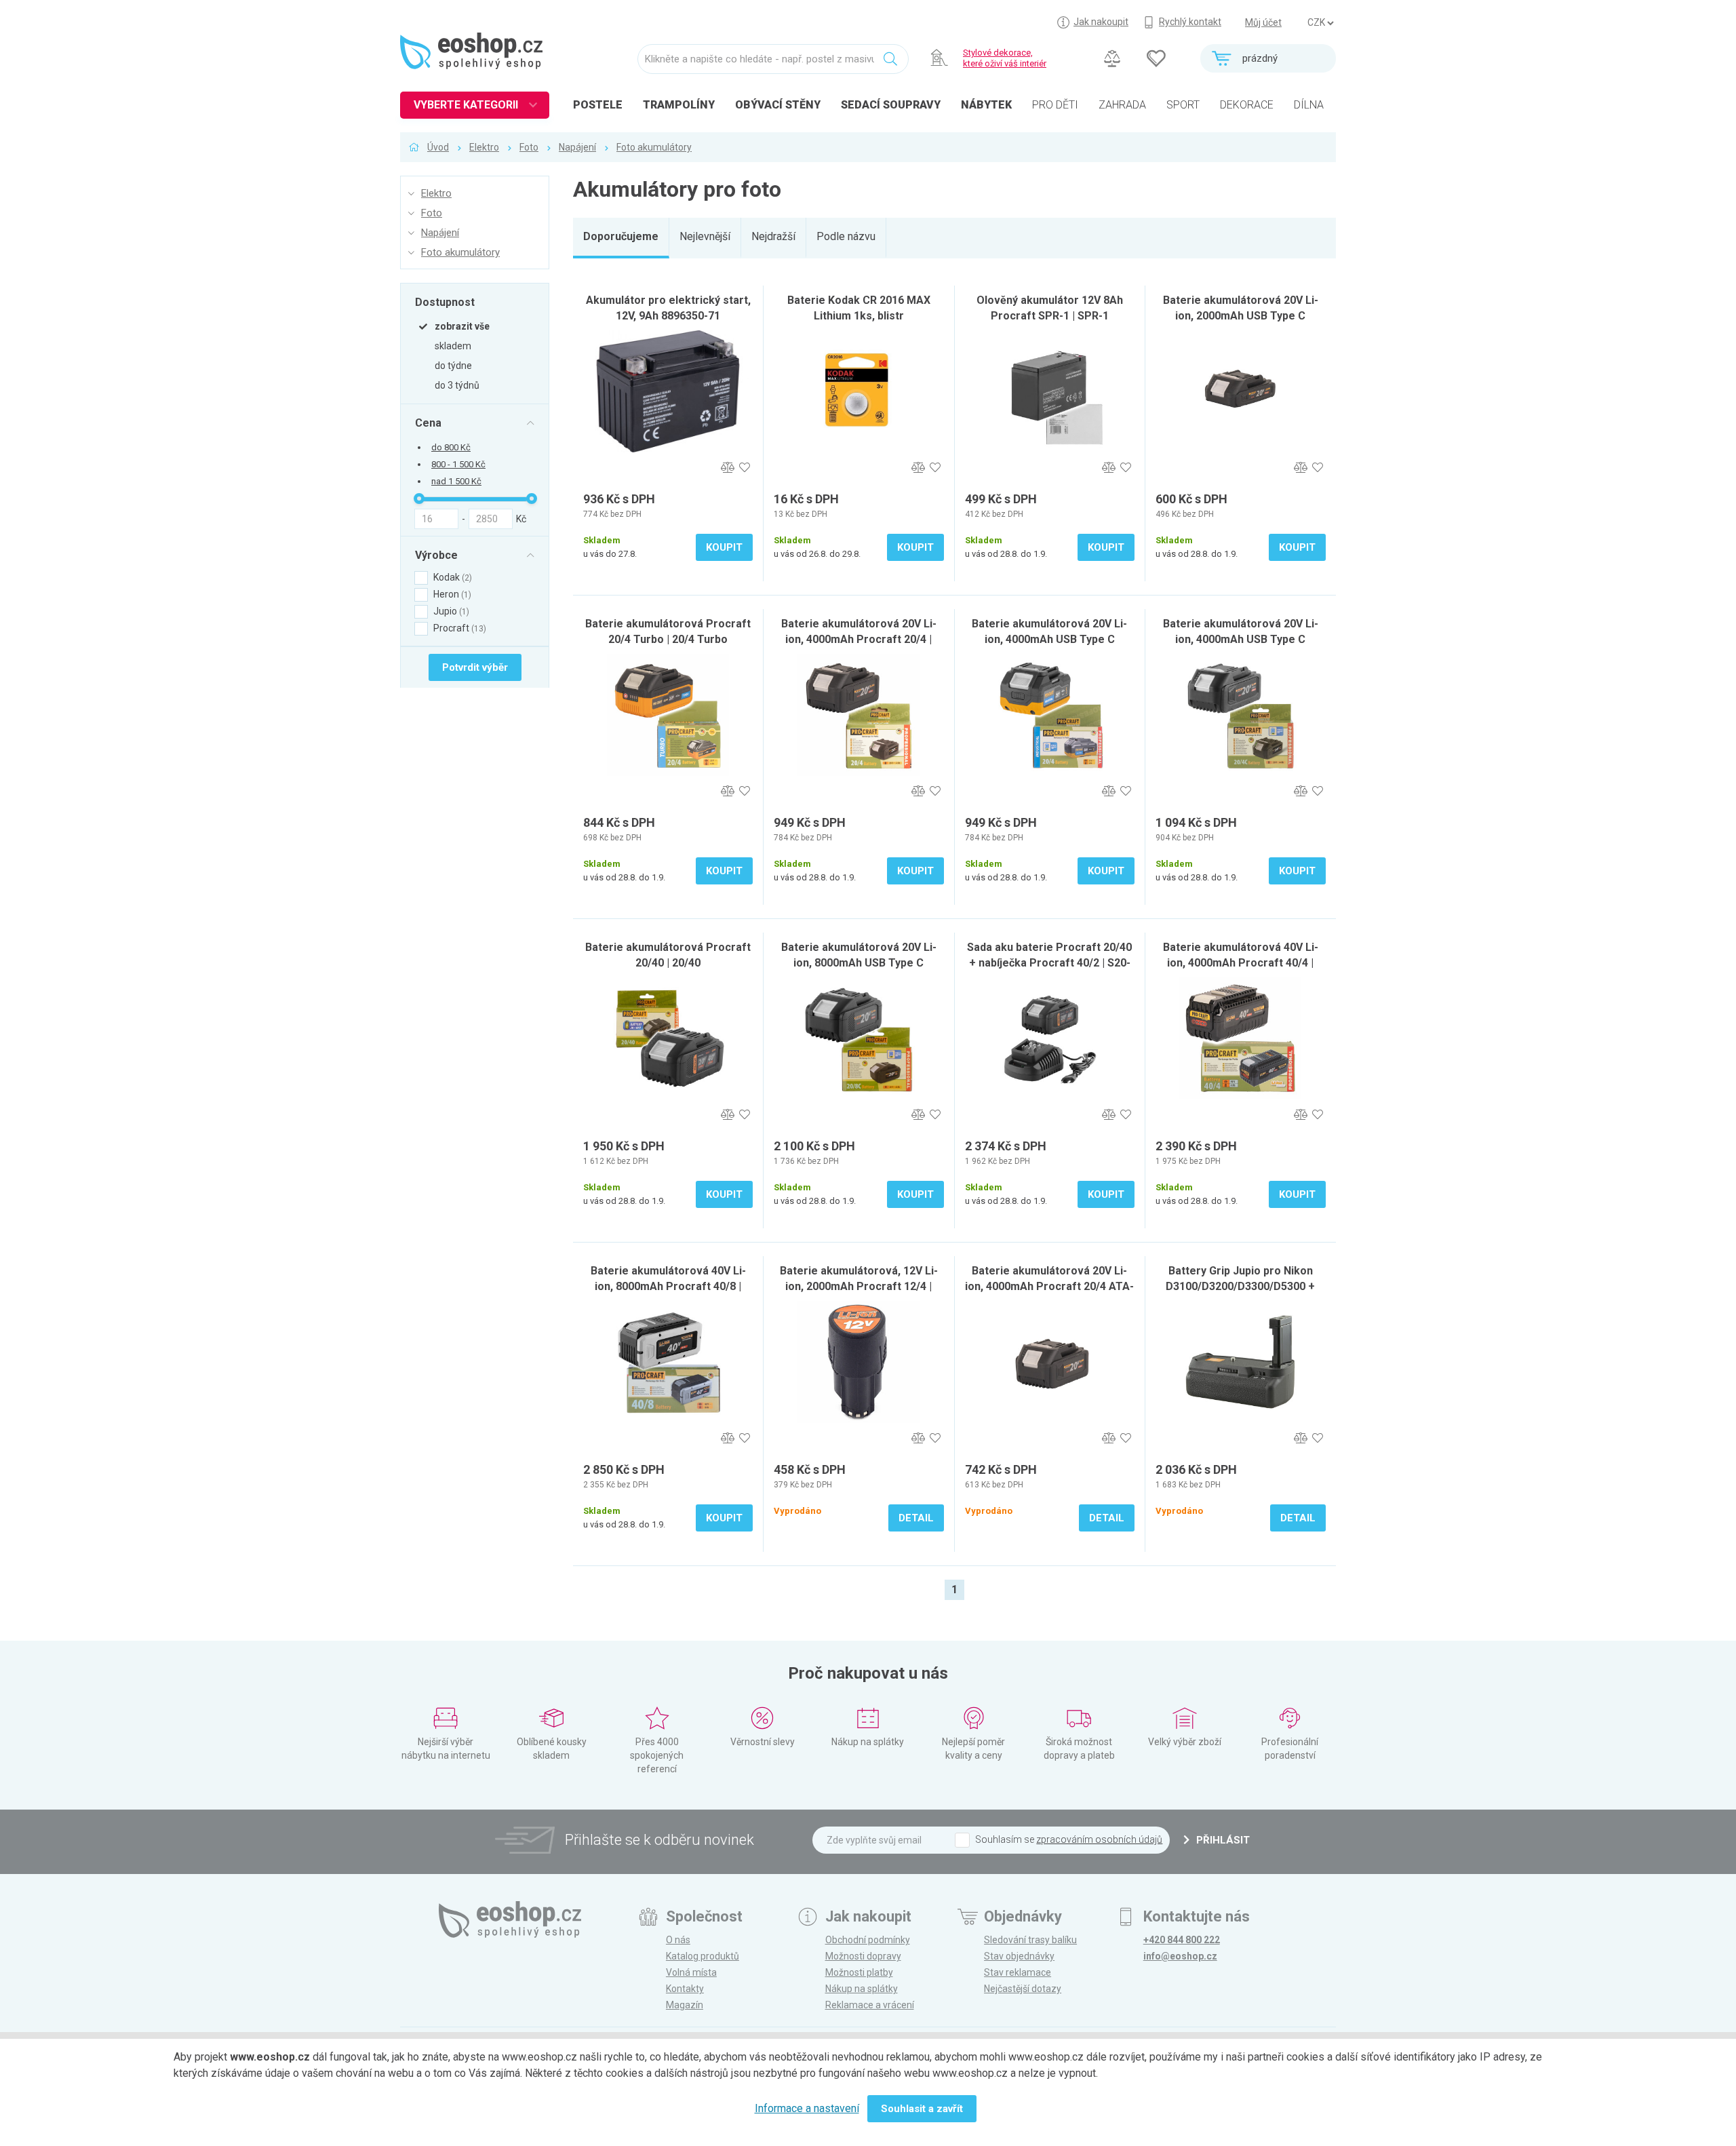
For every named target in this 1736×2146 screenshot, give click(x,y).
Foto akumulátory (654, 147)
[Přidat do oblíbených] (744, 468)
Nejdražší (773, 236)
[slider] (419, 499)
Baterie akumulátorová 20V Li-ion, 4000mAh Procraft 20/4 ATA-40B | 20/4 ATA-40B (1049, 1286)
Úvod (438, 147)
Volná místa (691, 1972)
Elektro (484, 147)
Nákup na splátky (862, 1989)
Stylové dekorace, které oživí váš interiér (1005, 58)
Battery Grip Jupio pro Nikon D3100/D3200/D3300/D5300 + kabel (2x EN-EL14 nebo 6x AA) (1241, 1286)
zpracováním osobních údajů (1099, 1839)
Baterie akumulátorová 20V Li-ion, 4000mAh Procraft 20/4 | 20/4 (859, 639)
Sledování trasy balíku (1030, 1940)
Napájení (577, 147)
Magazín (685, 2005)
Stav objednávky (1019, 1956)
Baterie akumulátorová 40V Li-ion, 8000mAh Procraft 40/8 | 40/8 (668, 1286)
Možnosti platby (859, 1972)
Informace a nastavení (807, 2108)
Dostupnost (445, 302)
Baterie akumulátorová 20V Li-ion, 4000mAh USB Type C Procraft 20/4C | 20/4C (1241, 639)
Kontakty (685, 1989)
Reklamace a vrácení (870, 2005)
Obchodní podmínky (868, 1940)
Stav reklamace (1018, 1972)
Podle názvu (846, 236)
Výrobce (436, 555)
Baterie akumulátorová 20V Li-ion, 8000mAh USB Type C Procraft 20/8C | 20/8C (859, 963)
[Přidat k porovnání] (727, 468)
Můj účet (1263, 22)
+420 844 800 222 (1182, 1940)
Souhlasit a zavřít (922, 2109)
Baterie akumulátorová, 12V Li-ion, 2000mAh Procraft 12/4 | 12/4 (859, 1286)
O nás (678, 1940)
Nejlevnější (705, 236)
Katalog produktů (703, 1956)
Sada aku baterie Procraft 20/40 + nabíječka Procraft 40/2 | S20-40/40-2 (1049, 963)
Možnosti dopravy (863, 1956)
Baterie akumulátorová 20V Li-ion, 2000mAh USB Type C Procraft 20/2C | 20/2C (1241, 316)
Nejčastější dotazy (1023, 1989)
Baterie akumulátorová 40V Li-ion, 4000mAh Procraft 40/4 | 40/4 (1241, 963)
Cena (428, 423)
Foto (529, 147)
